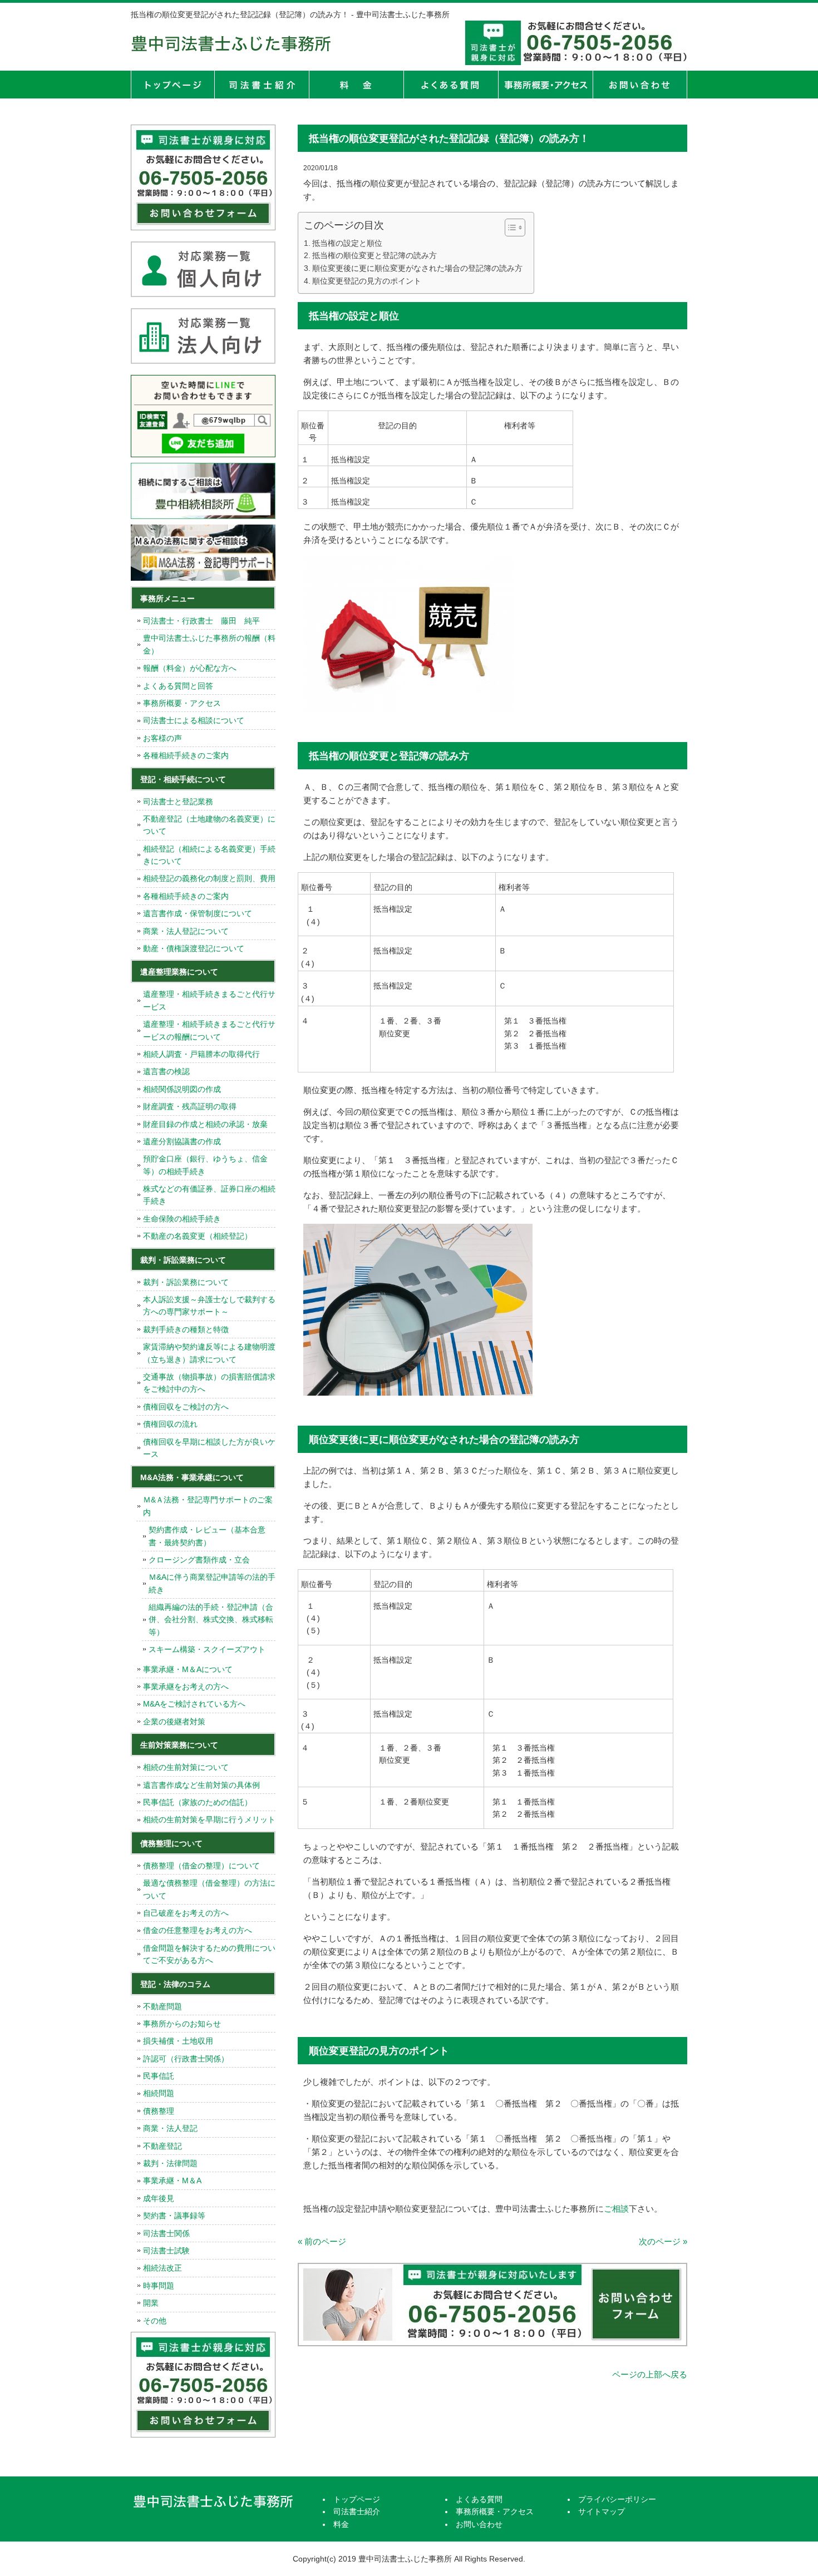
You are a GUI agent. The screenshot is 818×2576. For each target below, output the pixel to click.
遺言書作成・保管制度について (198, 913)
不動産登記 (162, 2146)
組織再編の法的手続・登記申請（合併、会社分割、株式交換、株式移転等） (211, 1620)
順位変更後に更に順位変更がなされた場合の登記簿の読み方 (417, 268)
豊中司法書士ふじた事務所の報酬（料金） (209, 644)
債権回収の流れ (170, 1424)
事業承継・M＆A (172, 2181)
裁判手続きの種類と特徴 (186, 1329)
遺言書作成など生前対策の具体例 (201, 1785)
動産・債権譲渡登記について (194, 948)
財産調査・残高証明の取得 (190, 1106)
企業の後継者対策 (174, 1722)
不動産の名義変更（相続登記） (198, 1236)
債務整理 (159, 2111)
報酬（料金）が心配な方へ (190, 668)
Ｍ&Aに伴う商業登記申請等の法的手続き (212, 1583)
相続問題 (159, 2093)
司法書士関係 (166, 2233)
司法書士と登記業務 (178, 802)
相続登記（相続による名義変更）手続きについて (209, 855)
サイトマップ (602, 2511)
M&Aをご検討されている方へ (194, 1704)
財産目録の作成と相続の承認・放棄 (205, 1124)
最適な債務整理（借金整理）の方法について (209, 1889)
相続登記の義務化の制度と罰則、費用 (209, 878)
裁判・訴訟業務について (186, 1282)
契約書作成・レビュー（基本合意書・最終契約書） (207, 1536)
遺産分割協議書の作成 (182, 1141)
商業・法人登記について (186, 931)
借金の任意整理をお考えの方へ (198, 1930)
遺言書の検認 (166, 1071)
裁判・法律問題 (170, 2163)
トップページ (173, 85)
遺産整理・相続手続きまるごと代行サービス (209, 1000)
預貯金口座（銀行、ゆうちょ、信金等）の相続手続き (205, 1165)
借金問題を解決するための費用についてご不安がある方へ (209, 1954)
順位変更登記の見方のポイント (367, 281)
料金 (356, 85)
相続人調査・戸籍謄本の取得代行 (201, 1054)
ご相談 (616, 2209)
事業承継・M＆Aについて (188, 1669)
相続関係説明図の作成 (182, 1089)
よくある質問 (451, 85)
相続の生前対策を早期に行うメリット (209, 1819)
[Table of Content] (515, 228)
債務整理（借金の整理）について (201, 1866)
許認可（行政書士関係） (186, 2059)
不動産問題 (162, 2006)
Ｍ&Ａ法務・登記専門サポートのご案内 (208, 1506)
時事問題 (159, 2286)
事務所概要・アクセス (545, 85)
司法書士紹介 (262, 85)
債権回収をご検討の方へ (186, 1407)
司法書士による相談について (194, 720)
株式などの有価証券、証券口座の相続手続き (209, 1195)
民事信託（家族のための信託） (198, 1802)
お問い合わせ (479, 2524)
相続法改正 (162, 2268)
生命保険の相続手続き (182, 1219)
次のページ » (663, 2241)
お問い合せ (640, 85)
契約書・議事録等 (174, 2216)
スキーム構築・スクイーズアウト (207, 1649)
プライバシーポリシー (617, 2499)
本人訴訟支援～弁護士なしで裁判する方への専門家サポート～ (209, 1306)
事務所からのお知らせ (182, 2024)
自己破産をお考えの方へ (186, 1913)
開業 (151, 2303)
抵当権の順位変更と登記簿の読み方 (374, 255)
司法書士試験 (166, 2251)
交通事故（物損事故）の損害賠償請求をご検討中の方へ (209, 1383)
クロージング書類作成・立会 (199, 1560)
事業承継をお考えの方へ (186, 1687)
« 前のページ (322, 2241)
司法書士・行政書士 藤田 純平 (201, 621)
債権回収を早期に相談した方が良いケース (209, 1448)
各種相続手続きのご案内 (186, 755)
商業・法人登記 (170, 2128)
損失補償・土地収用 (178, 2041)
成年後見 (159, 2198)
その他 (155, 2321)
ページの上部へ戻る (650, 2374)
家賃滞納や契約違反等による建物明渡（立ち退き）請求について (209, 1353)
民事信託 (159, 2076)
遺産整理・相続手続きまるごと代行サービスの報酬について (209, 1030)
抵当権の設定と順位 (347, 243)
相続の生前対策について (186, 1767)
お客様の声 (162, 738)
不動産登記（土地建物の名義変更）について (209, 825)
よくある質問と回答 (178, 686)
